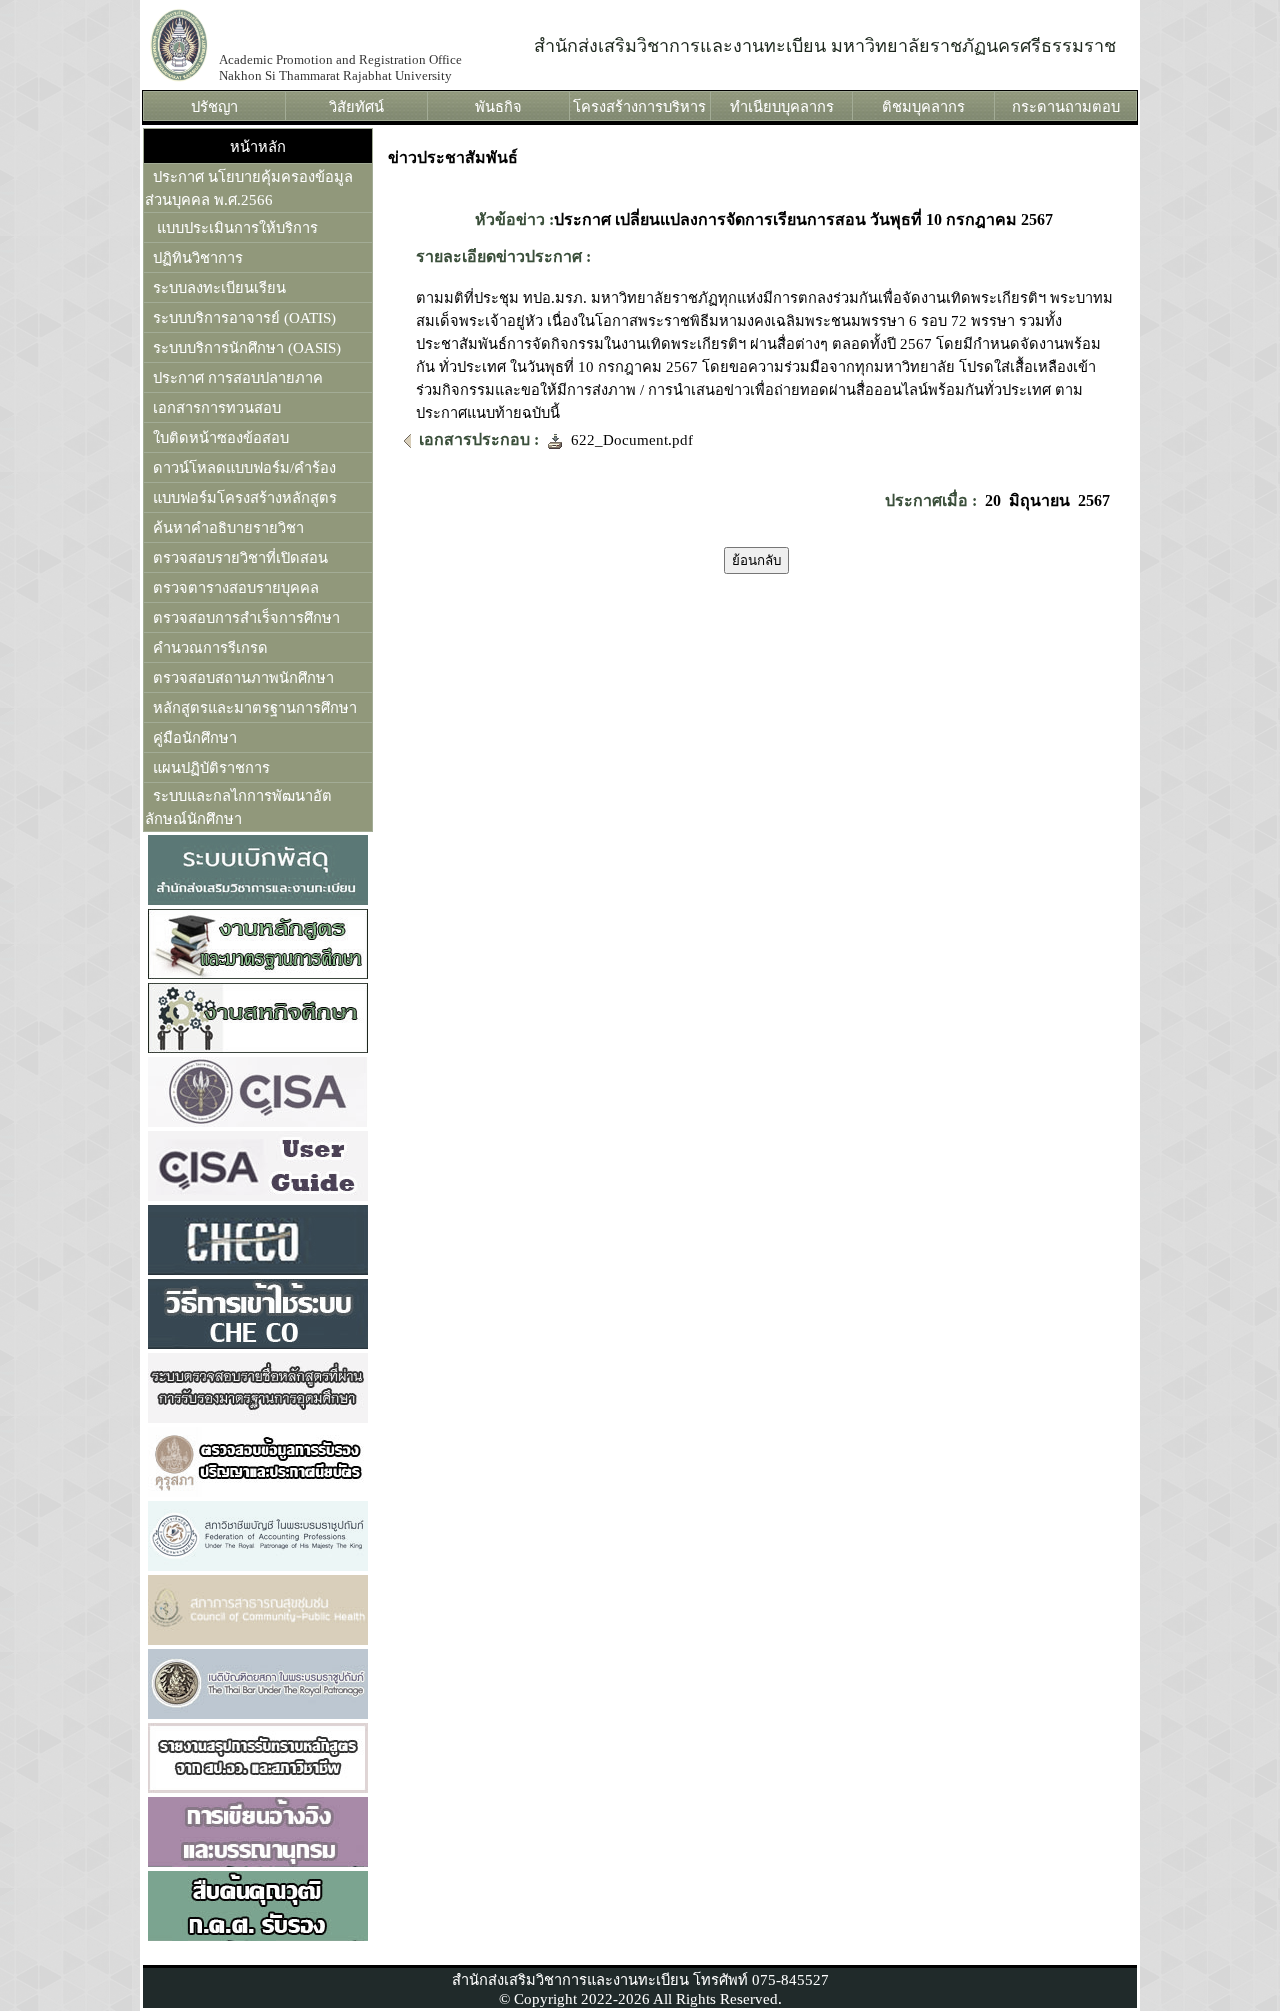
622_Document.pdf (628, 440)
